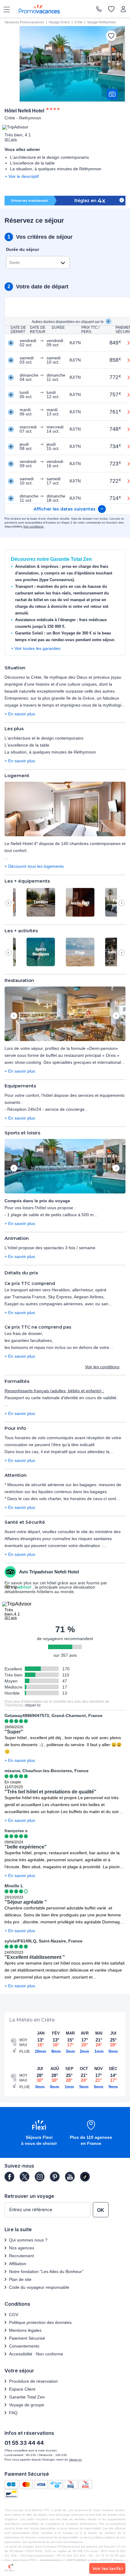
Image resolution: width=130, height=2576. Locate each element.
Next (122, 903)
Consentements (24, 2346)
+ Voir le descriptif (22, 176)
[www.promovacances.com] (39, 9)
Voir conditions (33, 526)
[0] (111, 10)
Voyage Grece (59, 22)
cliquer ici (33, 1705)
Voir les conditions (102, 1367)
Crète (78, 22)
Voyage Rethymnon (101, 22)
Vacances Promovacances (24, 22)
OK (101, 2210)
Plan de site (20, 2279)
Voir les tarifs (107, 2568)
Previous (8, 903)
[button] (65, 809)
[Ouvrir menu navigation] (5, 9)
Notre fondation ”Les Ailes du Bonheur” (46, 2271)
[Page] (9, 2177)
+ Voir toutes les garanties (36, 648)
